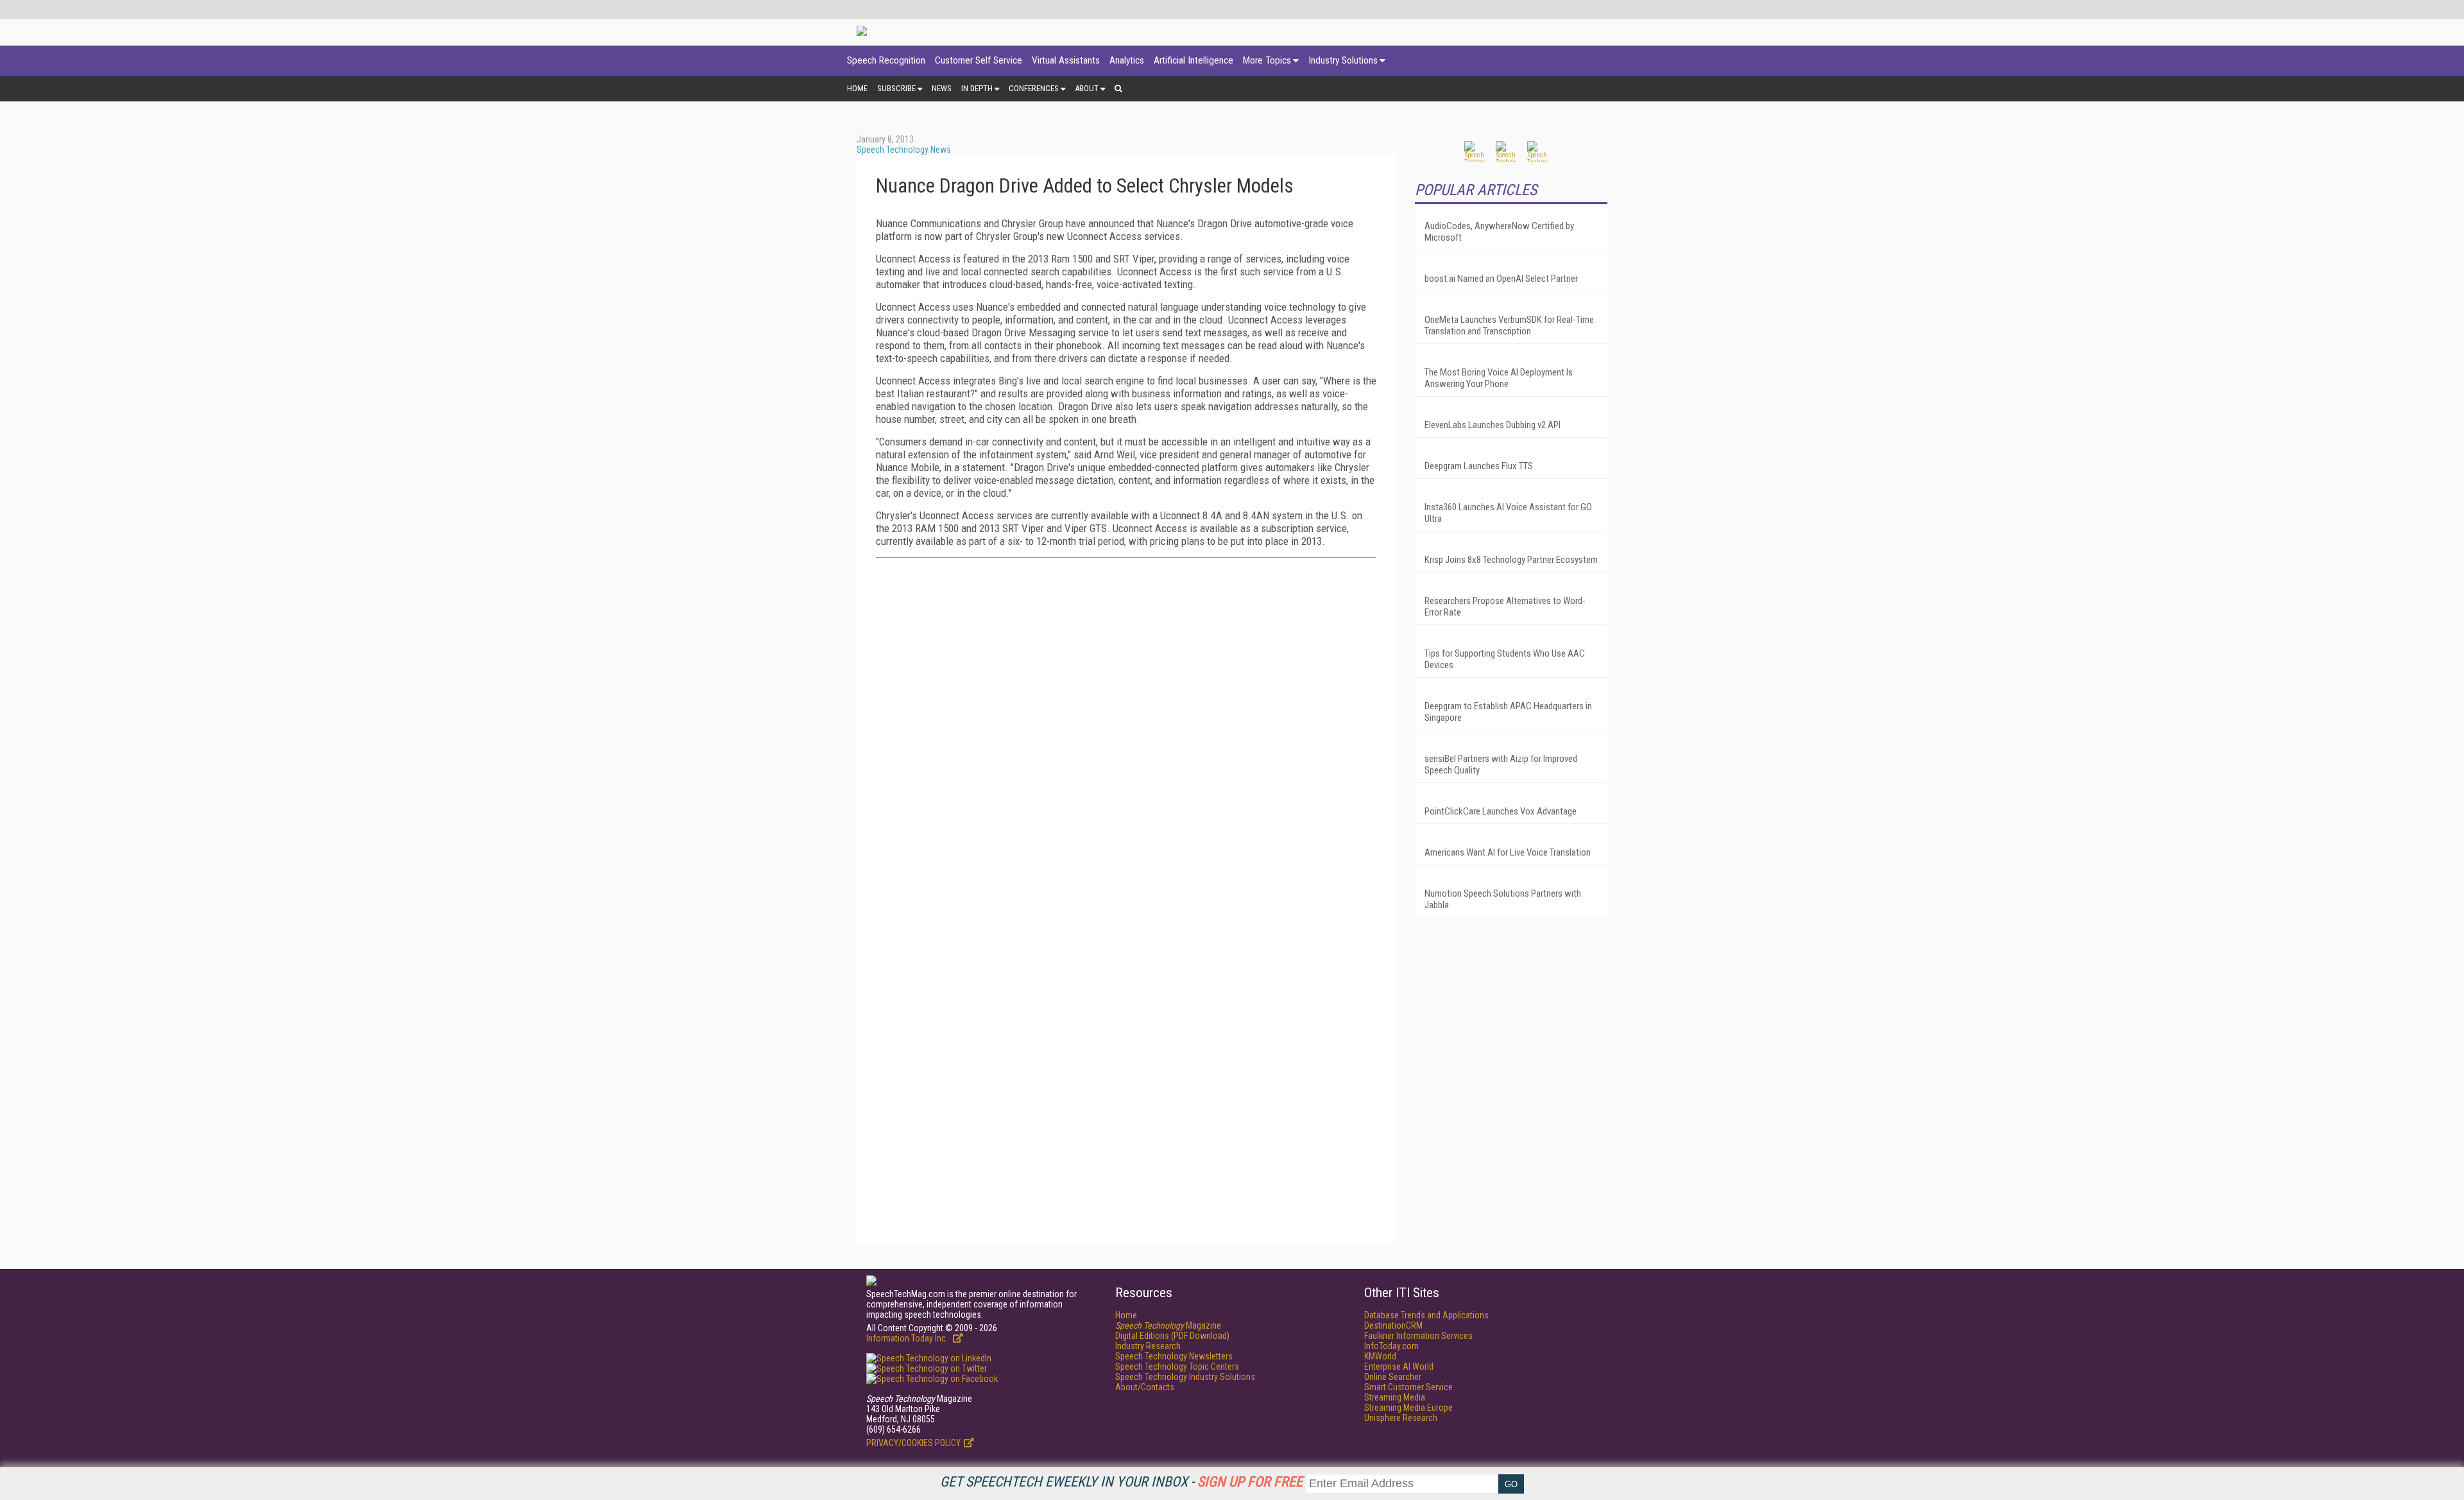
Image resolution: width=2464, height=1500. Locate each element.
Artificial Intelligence (1193, 60)
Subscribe (896, 88)
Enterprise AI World (1399, 1366)
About (1087, 88)
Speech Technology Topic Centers (1177, 1366)
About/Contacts (1145, 1387)
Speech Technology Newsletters (1174, 1356)
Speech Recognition (886, 60)
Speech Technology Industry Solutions (1185, 1377)
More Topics (1267, 60)
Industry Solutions (1343, 60)
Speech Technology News (904, 150)
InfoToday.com (1391, 1346)
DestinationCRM (1393, 1325)
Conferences (1034, 88)
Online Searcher (1393, 1377)
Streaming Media (1395, 1397)
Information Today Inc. (908, 1338)
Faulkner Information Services (1418, 1336)
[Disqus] (1126, 728)
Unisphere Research (1401, 1418)
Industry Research (1148, 1346)
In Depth (977, 88)
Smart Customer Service (1408, 1387)
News (942, 88)
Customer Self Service (979, 60)
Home (857, 88)
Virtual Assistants (1066, 60)
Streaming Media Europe (1408, 1408)
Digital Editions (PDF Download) (1172, 1336)
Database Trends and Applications (1426, 1315)
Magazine (1168, 1325)
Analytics (1127, 60)
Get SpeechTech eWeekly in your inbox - (1121, 1482)
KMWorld (1380, 1356)
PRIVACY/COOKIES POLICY (913, 1443)
